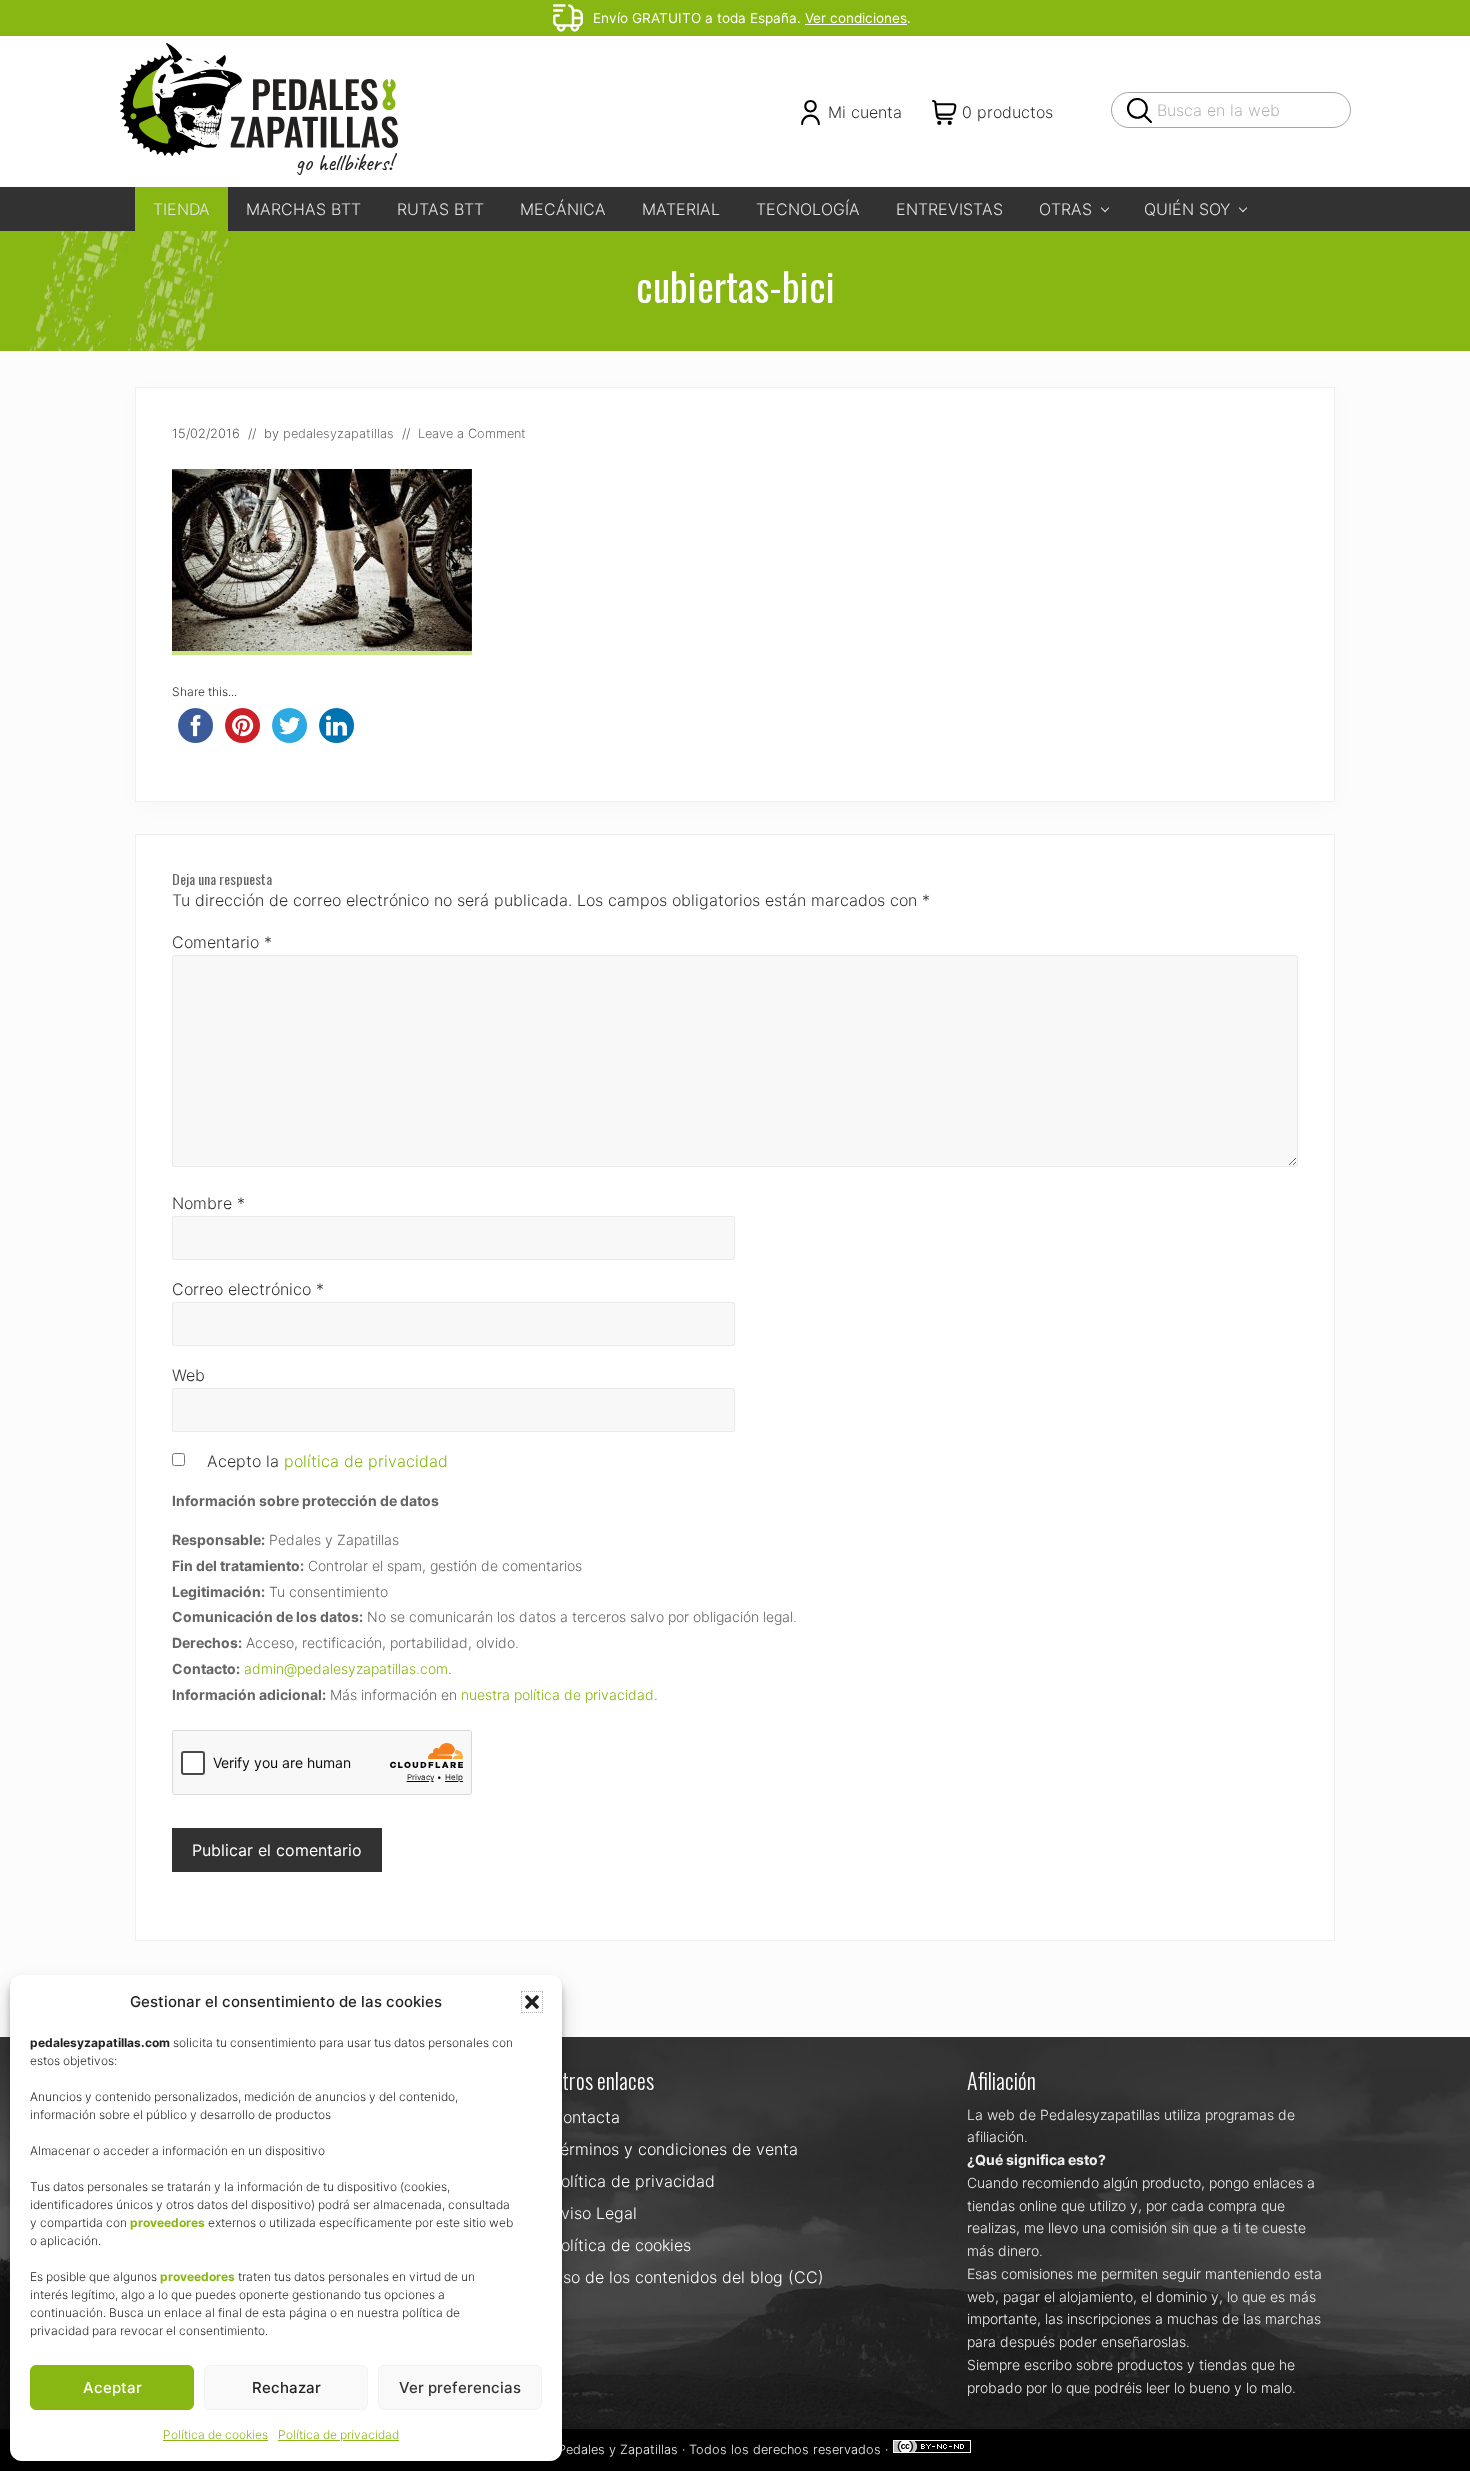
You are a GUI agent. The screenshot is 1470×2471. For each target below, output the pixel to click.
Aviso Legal (594, 2213)
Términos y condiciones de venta (674, 2149)
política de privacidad (366, 1461)
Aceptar (112, 2387)
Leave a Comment (472, 433)
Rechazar (286, 2387)
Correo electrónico (248, 1289)
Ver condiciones (856, 18)
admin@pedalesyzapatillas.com (346, 1668)
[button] (532, 2002)
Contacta (585, 2117)
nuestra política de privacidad (557, 1694)
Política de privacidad (338, 2434)
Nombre (208, 1203)
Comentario (222, 942)
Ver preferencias (460, 2387)
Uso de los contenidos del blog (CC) (687, 2277)
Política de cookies (215, 2434)
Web (188, 1375)
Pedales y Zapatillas (618, 2449)
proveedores (167, 2222)
